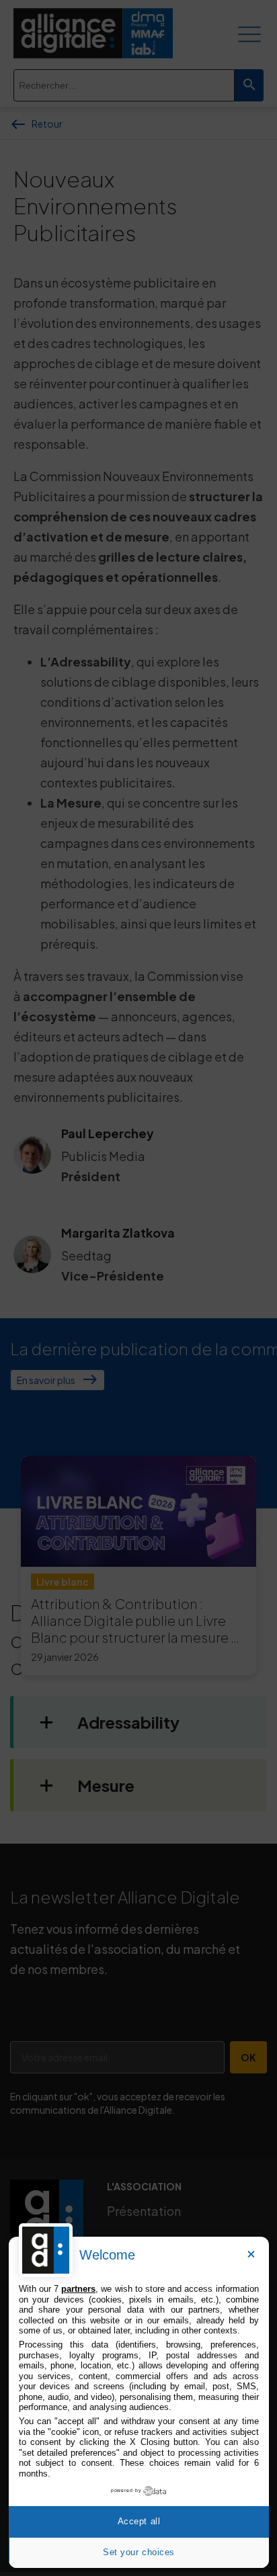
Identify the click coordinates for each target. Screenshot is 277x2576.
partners (78, 2289)
